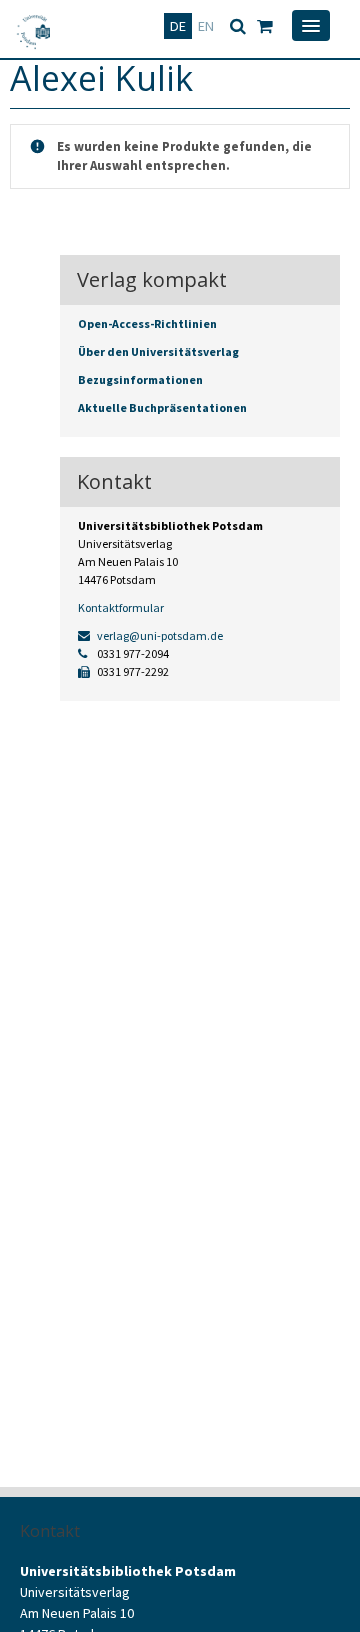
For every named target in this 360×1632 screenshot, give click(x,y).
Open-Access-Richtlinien (147, 323)
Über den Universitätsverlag (158, 351)
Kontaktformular (121, 607)
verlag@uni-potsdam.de (159, 635)
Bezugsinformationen (140, 379)
